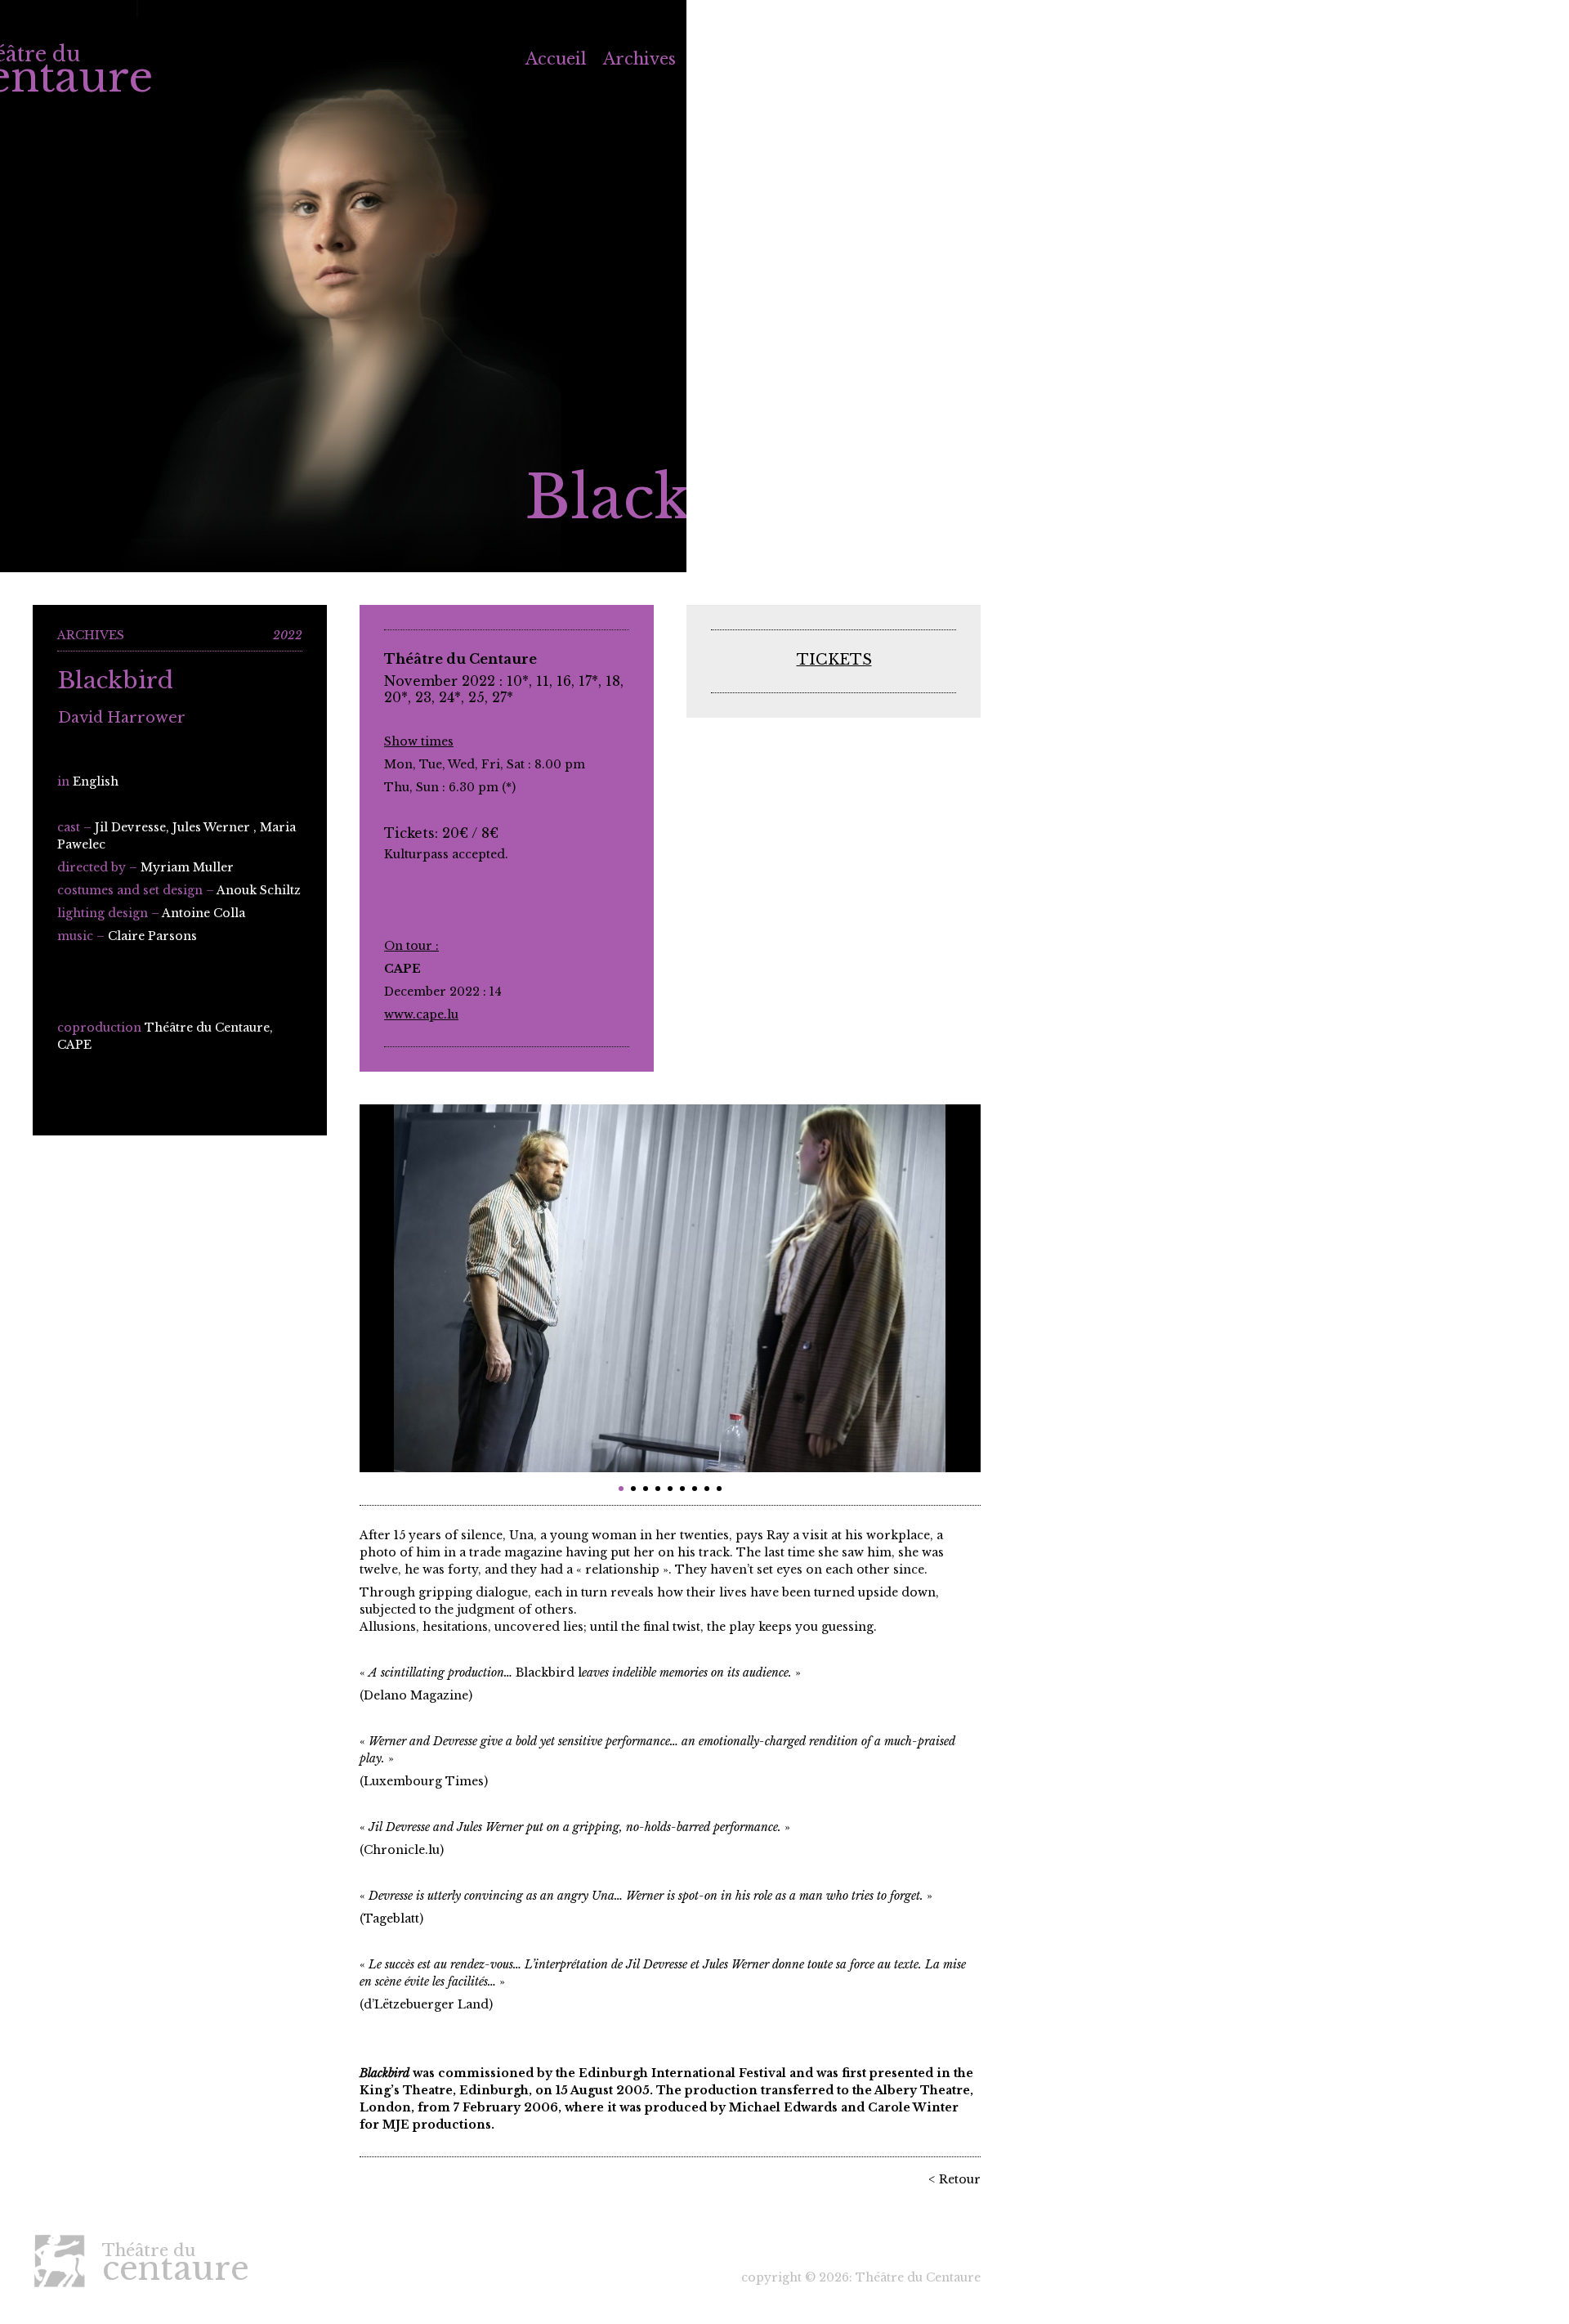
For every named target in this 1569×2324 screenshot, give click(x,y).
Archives (639, 59)
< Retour (954, 2179)
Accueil (556, 59)
